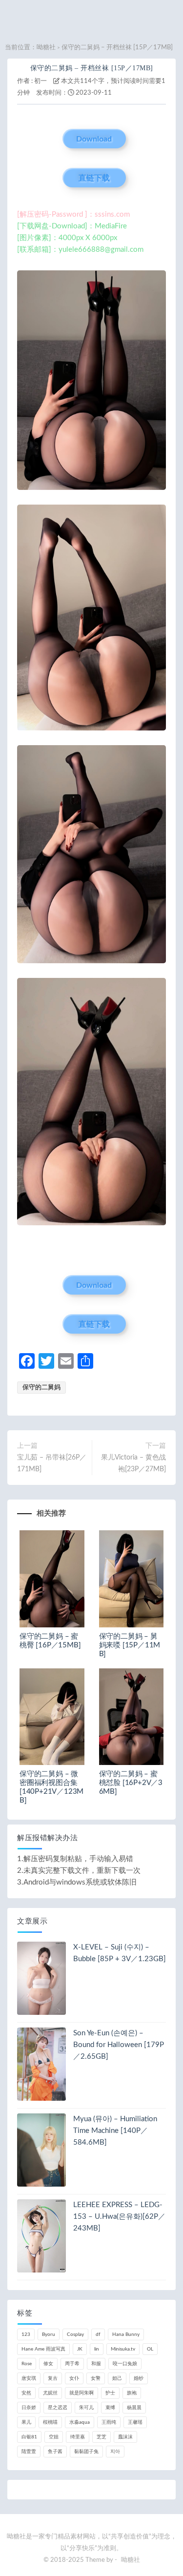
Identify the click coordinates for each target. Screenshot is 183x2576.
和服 (96, 2364)
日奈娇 (29, 2408)
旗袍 (132, 2393)
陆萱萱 (29, 2452)
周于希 (72, 2364)
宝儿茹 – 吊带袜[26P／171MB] (52, 1463)
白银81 (29, 2437)
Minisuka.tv (123, 2349)
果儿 (26, 2422)
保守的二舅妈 (41, 1388)
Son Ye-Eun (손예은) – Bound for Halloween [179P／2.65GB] (119, 2045)
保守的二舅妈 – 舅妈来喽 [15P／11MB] (130, 1645)
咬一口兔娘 (125, 2364)
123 (26, 2334)
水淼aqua (80, 2422)
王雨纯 (109, 2422)
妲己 (117, 2378)
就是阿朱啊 (81, 2393)
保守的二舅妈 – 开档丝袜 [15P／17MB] (92, 68)
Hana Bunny (126, 2334)
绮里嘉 (78, 2437)
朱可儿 (86, 2408)
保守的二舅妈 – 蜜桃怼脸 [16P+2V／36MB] (131, 1783)
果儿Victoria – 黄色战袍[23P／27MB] (133, 1463)
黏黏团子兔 (86, 2452)
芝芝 (102, 2437)
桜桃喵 (50, 2422)
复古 (53, 2378)
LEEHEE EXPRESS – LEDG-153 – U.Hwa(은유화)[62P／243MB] (119, 2217)
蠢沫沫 (125, 2437)
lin (97, 2349)
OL (150, 2349)
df (98, 2334)
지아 (115, 2452)
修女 (48, 2364)
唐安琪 (29, 2378)
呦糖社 (46, 48)
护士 (110, 2393)
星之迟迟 (58, 2408)
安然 (26, 2393)
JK (80, 2349)
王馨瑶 (135, 2422)
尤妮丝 (50, 2393)
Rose (27, 2364)
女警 (96, 2378)
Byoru (49, 2334)
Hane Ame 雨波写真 (43, 2349)
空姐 (54, 2437)
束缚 (110, 2408)
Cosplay (75, 2334)
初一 (41, 81)
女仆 (74, 2378)
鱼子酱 (55, 2452)
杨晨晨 (134, 2408)
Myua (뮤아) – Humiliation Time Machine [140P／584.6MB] (115, 2131)
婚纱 (139, 2378)
